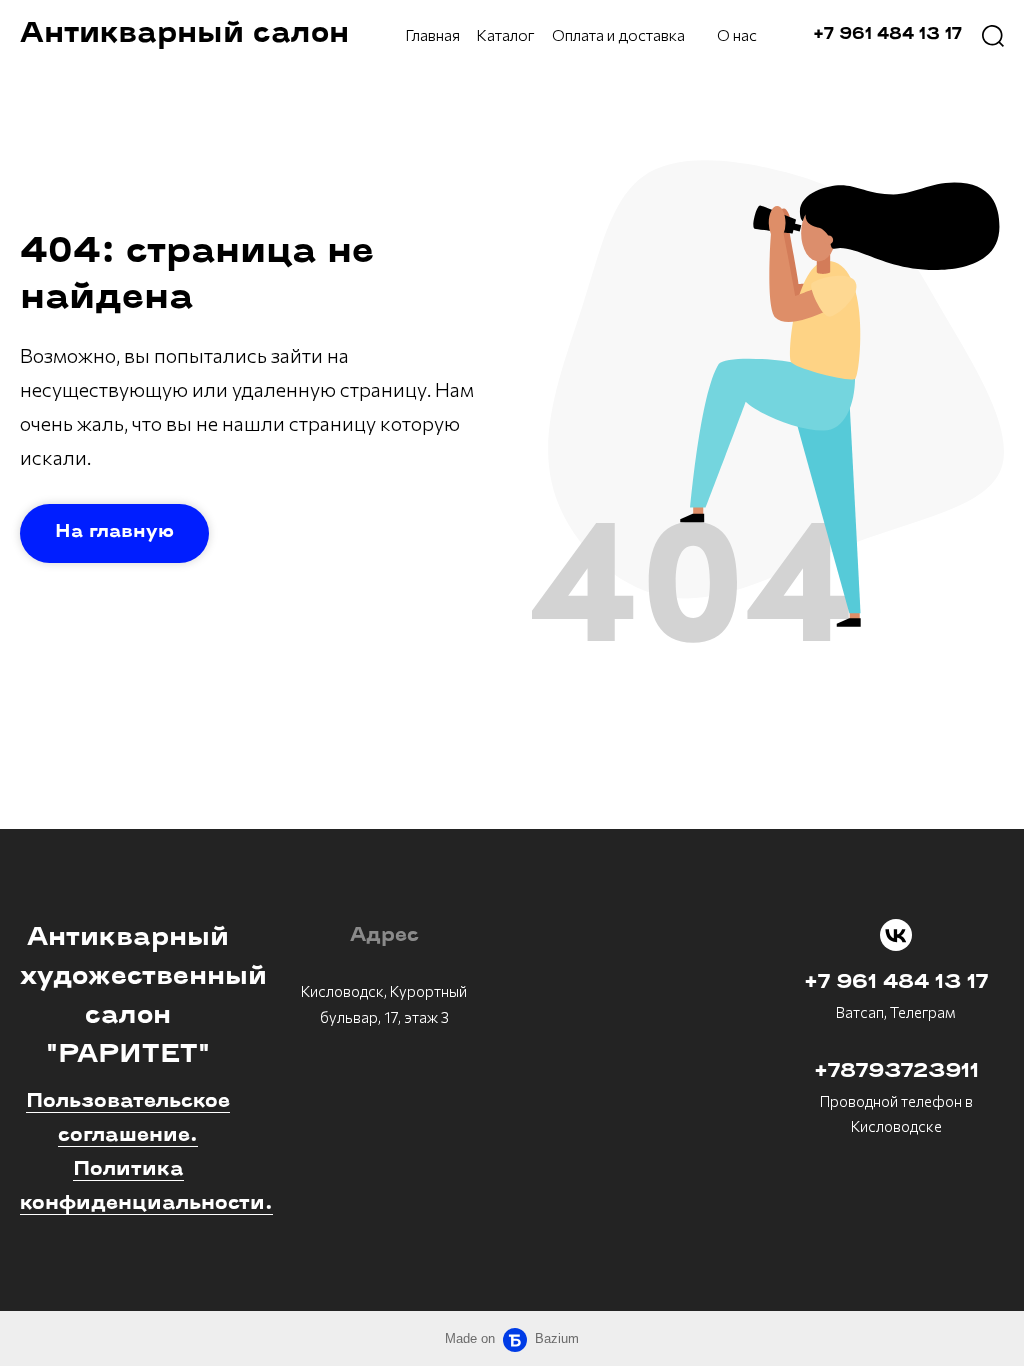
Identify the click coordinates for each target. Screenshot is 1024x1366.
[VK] (896, 935)
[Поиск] (993, 35)
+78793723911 (896, 1072)
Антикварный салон (184, 34)
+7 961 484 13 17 (896, 983)
